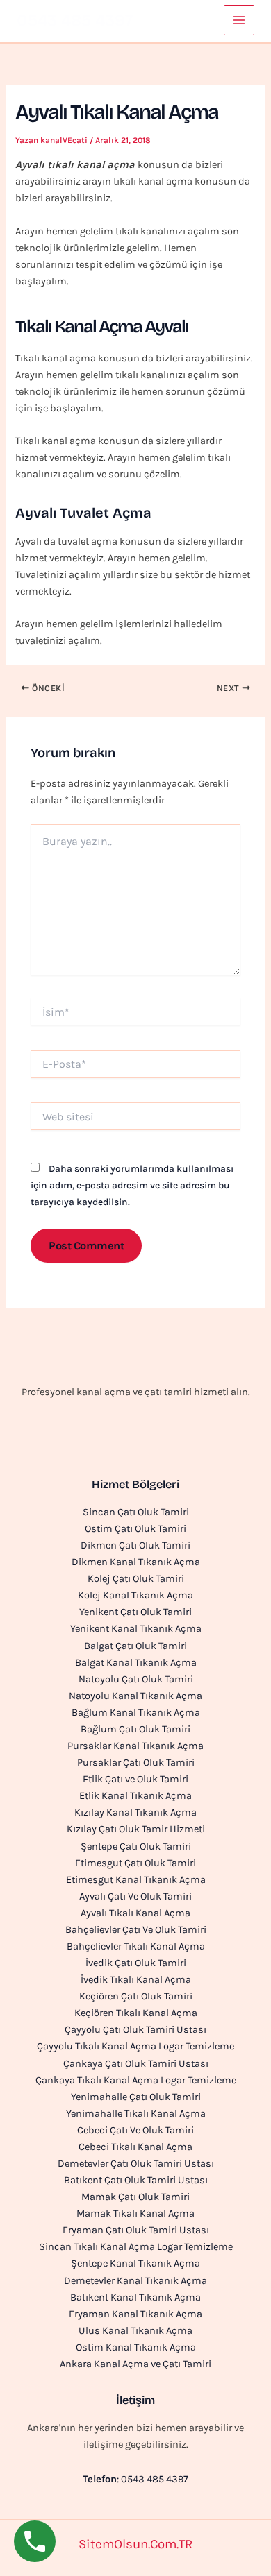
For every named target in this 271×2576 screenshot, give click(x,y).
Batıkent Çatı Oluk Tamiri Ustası (136, 2180)
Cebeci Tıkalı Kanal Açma (135, 2147)
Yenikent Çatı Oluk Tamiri (135, 1612)
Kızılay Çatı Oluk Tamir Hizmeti (136, 1829)
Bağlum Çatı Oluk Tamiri (135, 1729)
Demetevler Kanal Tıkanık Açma (135, 2281)
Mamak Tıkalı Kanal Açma (135, 2214)
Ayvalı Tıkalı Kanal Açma (135, 1913)
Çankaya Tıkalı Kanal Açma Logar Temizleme (136, 2080)
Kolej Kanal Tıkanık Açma (135, 1595)
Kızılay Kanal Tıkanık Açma (135, 1812)
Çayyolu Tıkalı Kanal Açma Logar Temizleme (135, 2046)
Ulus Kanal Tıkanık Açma (135, 2331)
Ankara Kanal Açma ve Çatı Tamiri (135, 2364)
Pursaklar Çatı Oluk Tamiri (136, 1763)
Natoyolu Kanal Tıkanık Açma (135, 1696)
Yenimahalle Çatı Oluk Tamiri (136, 2097)
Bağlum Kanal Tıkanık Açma (136, 1713)
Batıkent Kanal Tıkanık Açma (135, 2297)
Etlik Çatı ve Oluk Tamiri (135, 1779)
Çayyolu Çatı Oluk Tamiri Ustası (135, 2030)
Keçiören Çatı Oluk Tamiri (136, 1996)
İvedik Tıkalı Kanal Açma (136, 1980)
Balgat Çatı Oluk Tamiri (135, 1646)
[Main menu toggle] (239, 20)
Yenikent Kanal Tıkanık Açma (136, 1629)
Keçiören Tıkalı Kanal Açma (136, 2013)
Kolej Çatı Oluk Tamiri (136, 1579)
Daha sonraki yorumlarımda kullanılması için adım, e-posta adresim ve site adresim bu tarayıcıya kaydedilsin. (132, 1185)
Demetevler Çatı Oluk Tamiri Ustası (136, 2164)
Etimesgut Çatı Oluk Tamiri (135, 1863)
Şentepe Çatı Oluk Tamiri (136, 1846)
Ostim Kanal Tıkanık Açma (136, 2347)
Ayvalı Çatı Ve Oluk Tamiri (135, 1896)
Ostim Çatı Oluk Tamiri (135, 1529)
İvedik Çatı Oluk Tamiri (136, 1963)
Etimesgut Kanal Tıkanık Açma (136, 1880)
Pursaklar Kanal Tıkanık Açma (135, 1746)
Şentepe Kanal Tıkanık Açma (135, 2263)
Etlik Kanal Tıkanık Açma (135, 1796)
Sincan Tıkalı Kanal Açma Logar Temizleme (136, 2247)
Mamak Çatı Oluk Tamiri (135, 2197)
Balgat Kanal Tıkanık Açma (136, 1663)
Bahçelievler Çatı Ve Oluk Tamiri (136, 1930)
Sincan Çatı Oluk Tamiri (136, 1512)
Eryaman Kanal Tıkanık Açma (135, 2314)
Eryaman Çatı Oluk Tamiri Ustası (136, 2230)
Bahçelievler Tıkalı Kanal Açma (136, 1946)
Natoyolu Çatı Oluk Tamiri (136, 1679)
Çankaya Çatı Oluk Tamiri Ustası (136, 2064)
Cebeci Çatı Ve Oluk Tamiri (135, 2130)
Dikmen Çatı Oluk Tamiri (135, 1545)
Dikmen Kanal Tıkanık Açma (136, 1562)
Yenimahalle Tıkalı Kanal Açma (136, 2114)
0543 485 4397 (75, 20)
